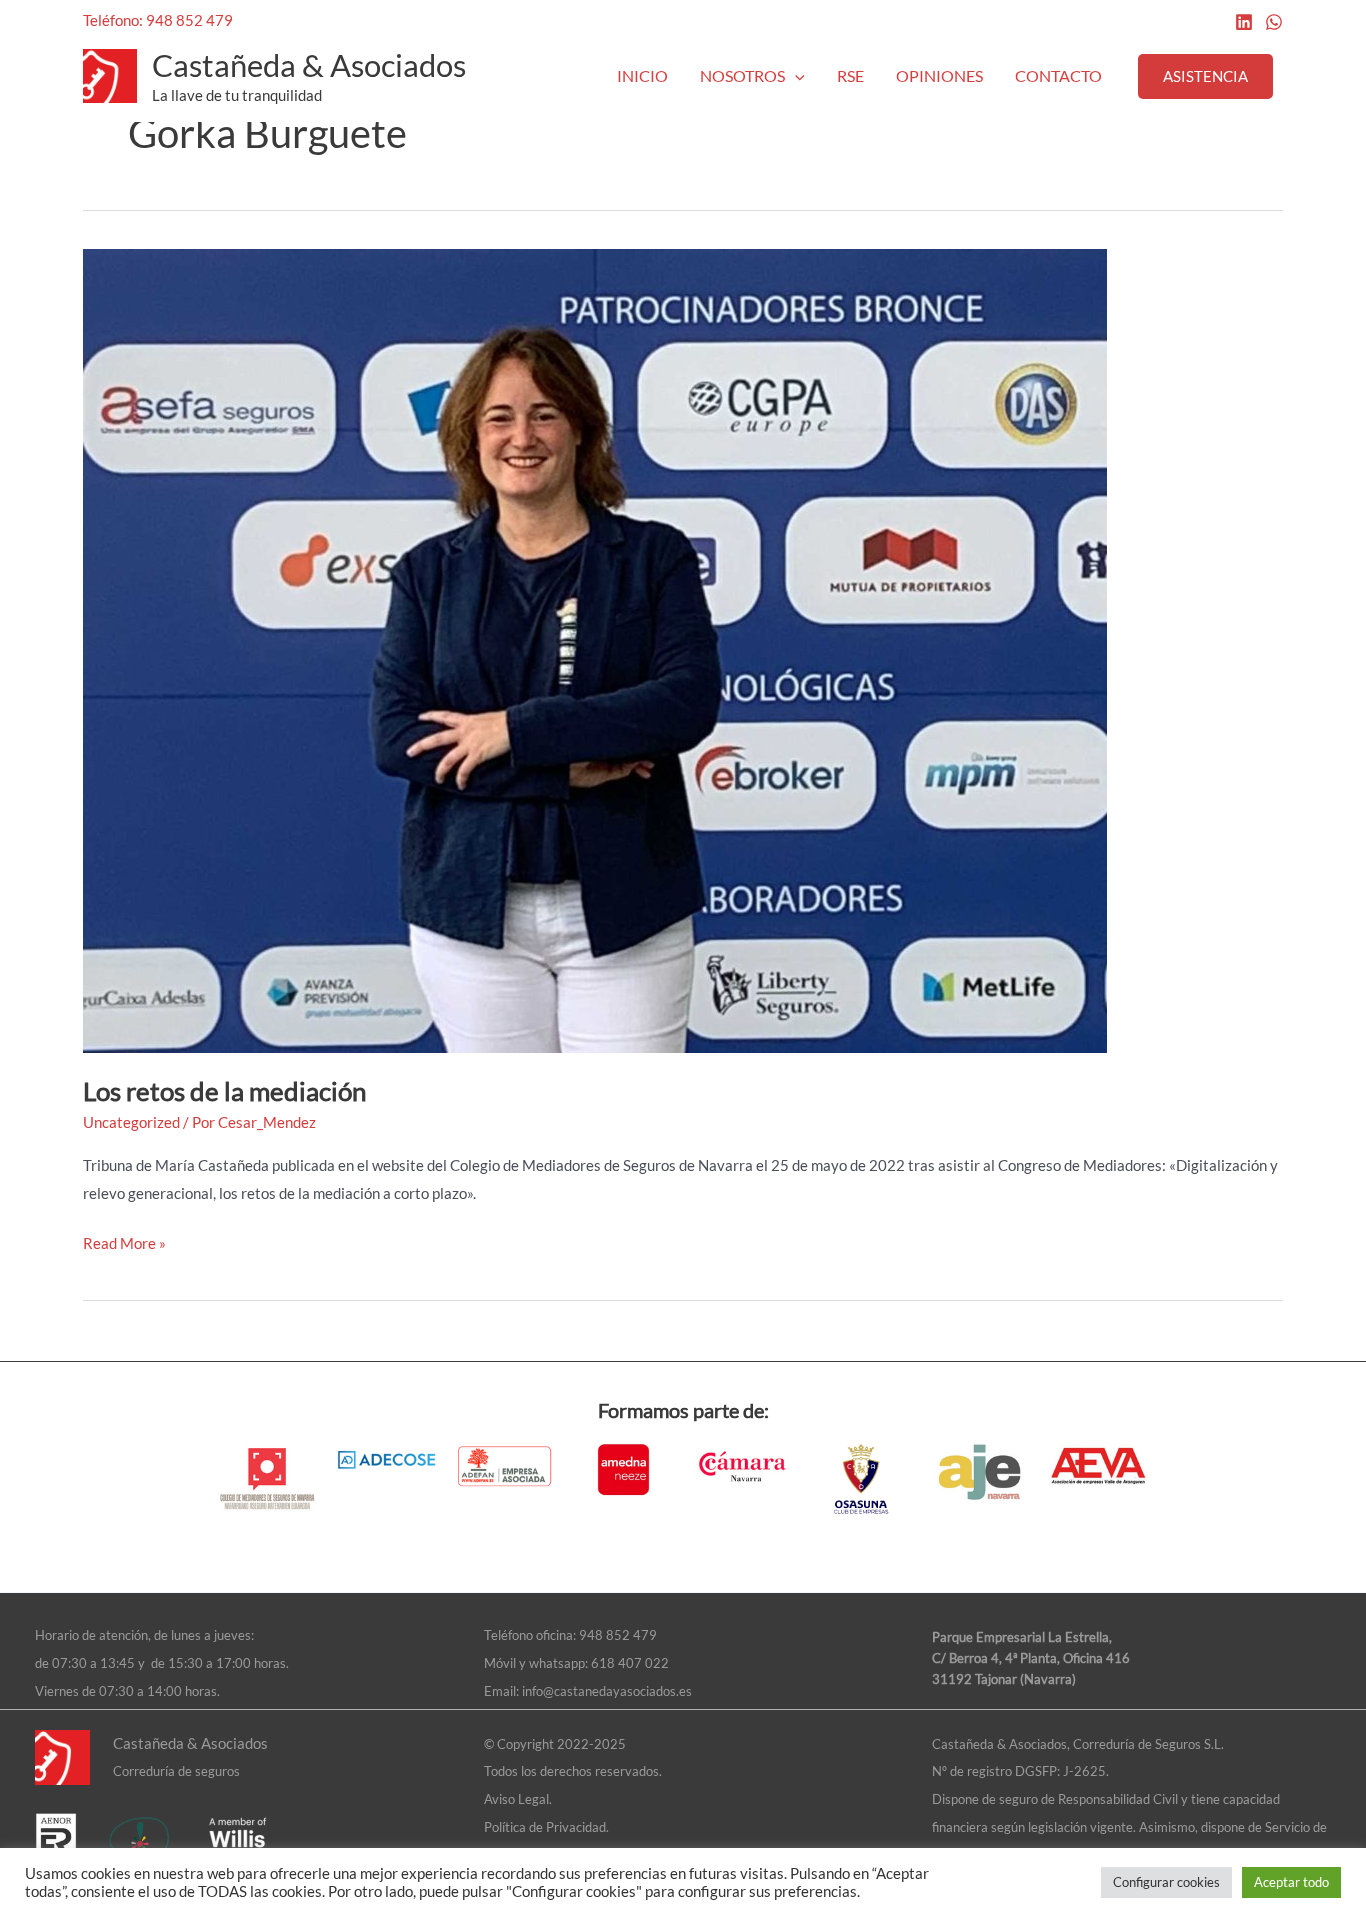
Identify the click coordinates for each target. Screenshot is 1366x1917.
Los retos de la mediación (224, 1091)
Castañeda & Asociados (309, 65)
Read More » (124, 1241)
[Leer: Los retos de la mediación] (595, 648)
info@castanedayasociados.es (607, 1691)
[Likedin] (1244, 22)
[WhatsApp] (1274, 22)
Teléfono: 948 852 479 (158, 20)
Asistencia (1205, 76)
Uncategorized (131, 1122)
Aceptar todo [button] (1291, 1882)
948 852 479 (618, 1635)
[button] (795, 76)
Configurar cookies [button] (1166, 1882)
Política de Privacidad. (546, 1827)
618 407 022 (630, 1663)
